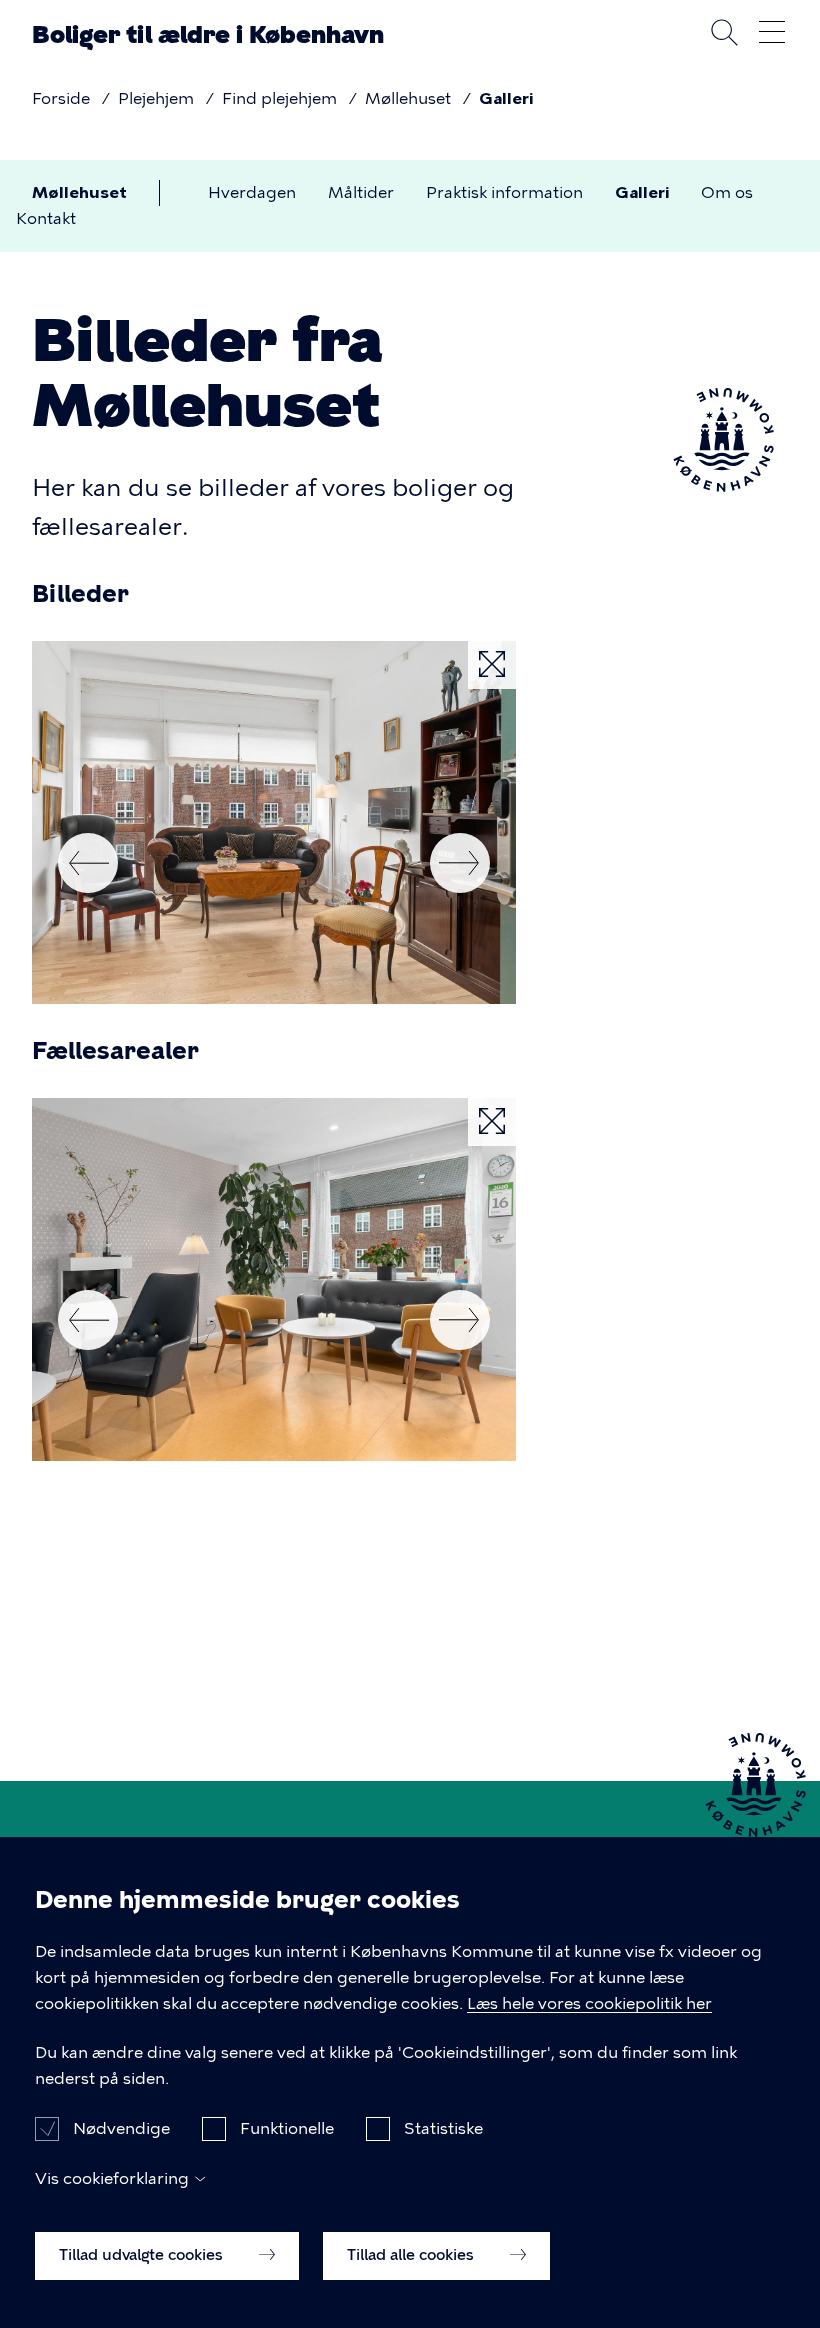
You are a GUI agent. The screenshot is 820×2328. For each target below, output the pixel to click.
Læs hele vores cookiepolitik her (589, 2003)
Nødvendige (121, 2128)
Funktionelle (287, 2128)
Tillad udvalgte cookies (143, 2255)
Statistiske (443, 2128)
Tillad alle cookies (412, 2255)
